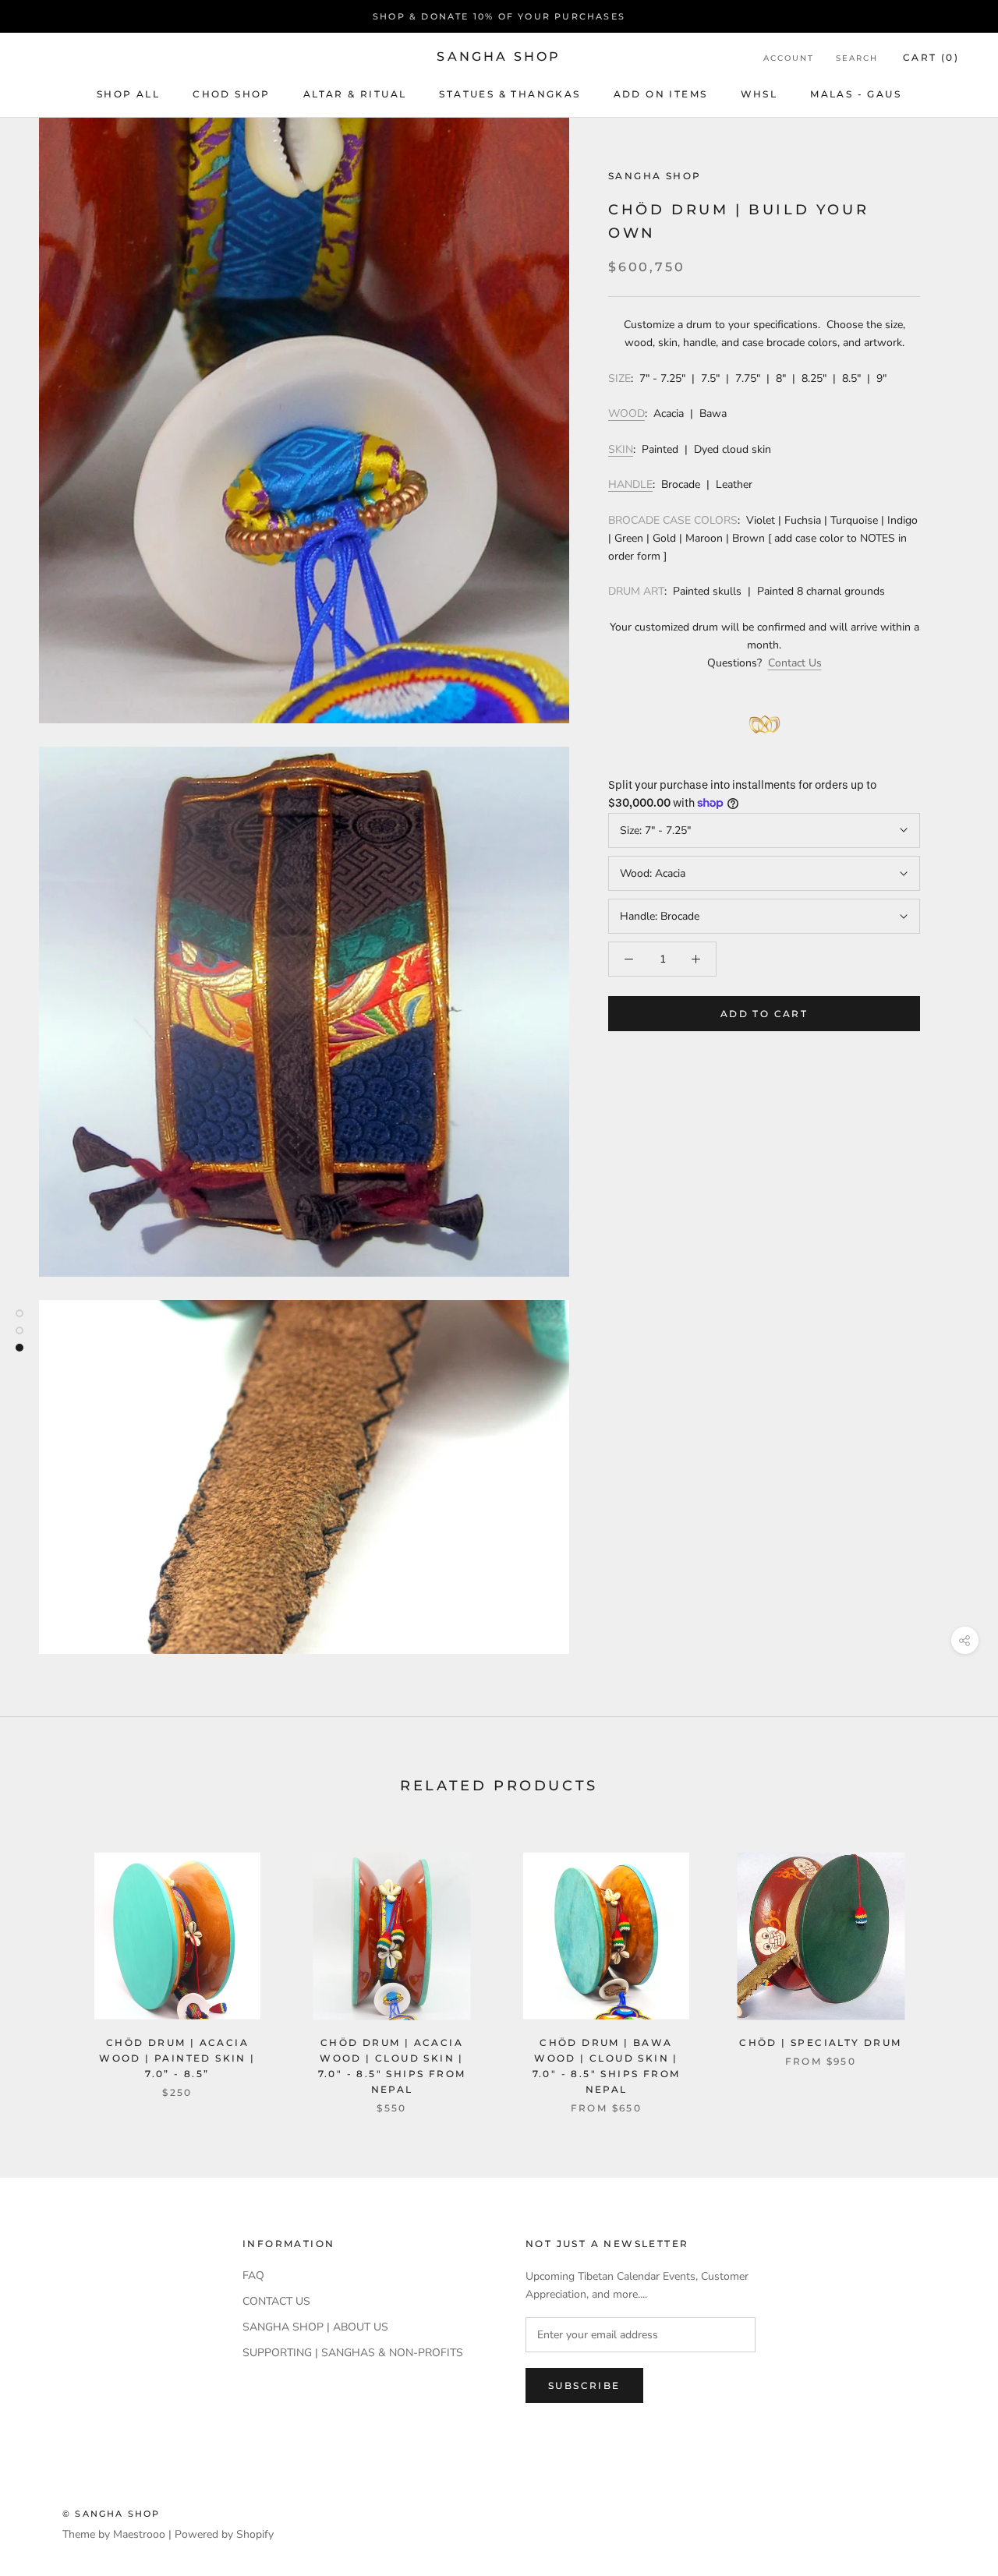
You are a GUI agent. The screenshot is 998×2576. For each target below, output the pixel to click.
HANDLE (630, 484)
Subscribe (584, 2385)
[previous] (49, 1966)
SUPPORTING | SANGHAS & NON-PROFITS (353, 2353)
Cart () (931, 57)
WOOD (626, 413)
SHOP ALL (128, 94)
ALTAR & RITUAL (355, 94)
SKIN (621, 449)
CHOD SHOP (232, 94)
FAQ (253, 2276)
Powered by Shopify (224, 2534)
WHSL (759, 94)
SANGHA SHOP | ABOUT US (315, 2327)
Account (789, 58)
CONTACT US (276, 2301)
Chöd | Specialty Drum (820, 2042)
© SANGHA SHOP (111, 2514)
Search (857, 58)
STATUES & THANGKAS (510, 94)
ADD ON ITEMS (661, 94)
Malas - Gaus (856, 94)
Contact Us (795, 663)
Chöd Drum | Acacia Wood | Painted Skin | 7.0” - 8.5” (177, 2058)
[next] (949, 1966)
